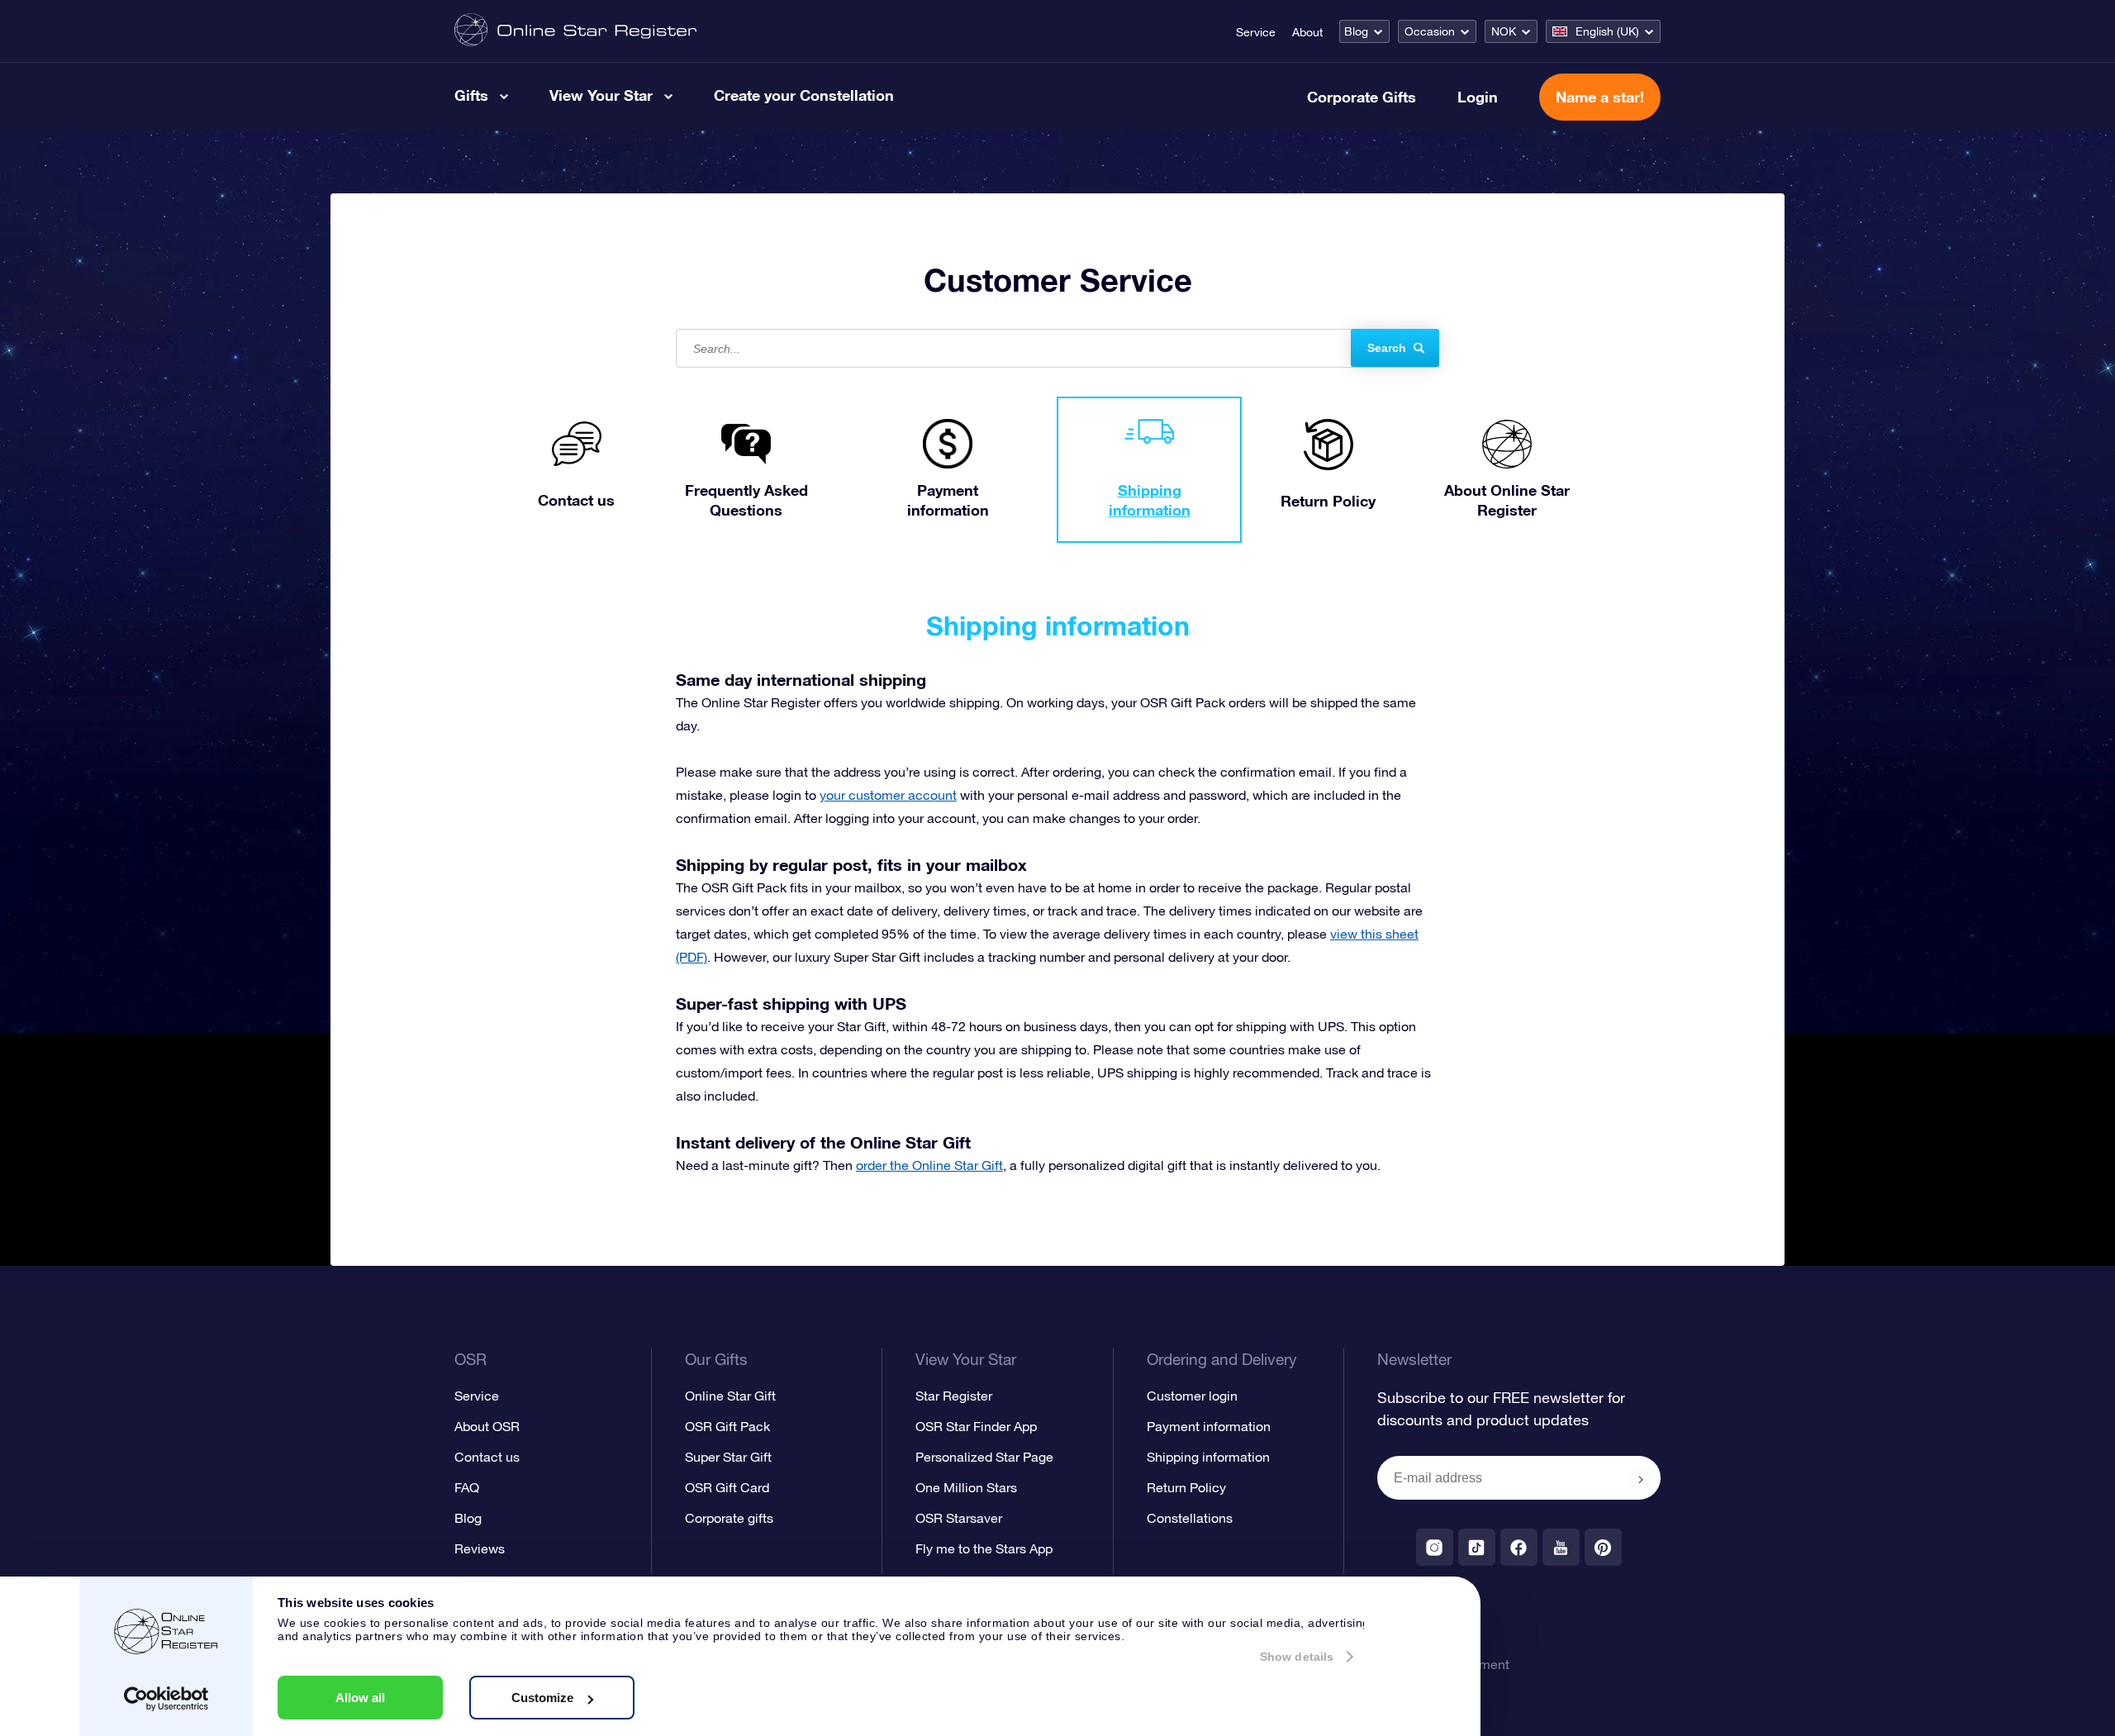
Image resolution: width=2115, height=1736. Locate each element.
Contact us (487, 1457)
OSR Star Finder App (976, 1426)
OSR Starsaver (959, 1518)
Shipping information (1208, 1457)
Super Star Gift (728, 1457)
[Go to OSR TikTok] (1477, 1547)
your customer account (888, 795)
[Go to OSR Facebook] (1519, 1547)
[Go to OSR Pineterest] (1603, 1547)
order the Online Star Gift (929, 1165)
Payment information (1209, 1426)
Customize (542, 1698)
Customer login (1192, 1396)
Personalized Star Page (984, 1457)
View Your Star (601, 95)
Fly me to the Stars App (984, 1548)
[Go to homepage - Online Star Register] (575, 31)
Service (1256, 32)
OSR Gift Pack (727, 1426)
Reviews (480, 1548)
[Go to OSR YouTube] (1561, 1547)
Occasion (1430, 31)
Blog (1356, 31)
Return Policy (1186, 1487)
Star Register (954, 1396)
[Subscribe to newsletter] (1641, 1479)
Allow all (360, 1698)
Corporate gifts (729, 1518)
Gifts (471, 95)
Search (1387, 348)
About (1307, 32)
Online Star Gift (730, 1396)
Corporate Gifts (1362, 97)
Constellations (1190, 1518)
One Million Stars (966, 1487)
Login (1478, 97)
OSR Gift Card (727, 1487)
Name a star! (1600, 97)
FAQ (467, 1487)
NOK (1504, 31)
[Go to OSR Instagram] (1435, 1547)
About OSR (487, 1426)
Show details (1297, 1657)
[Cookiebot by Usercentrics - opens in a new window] (166, 1699)
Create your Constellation (804, 95)
